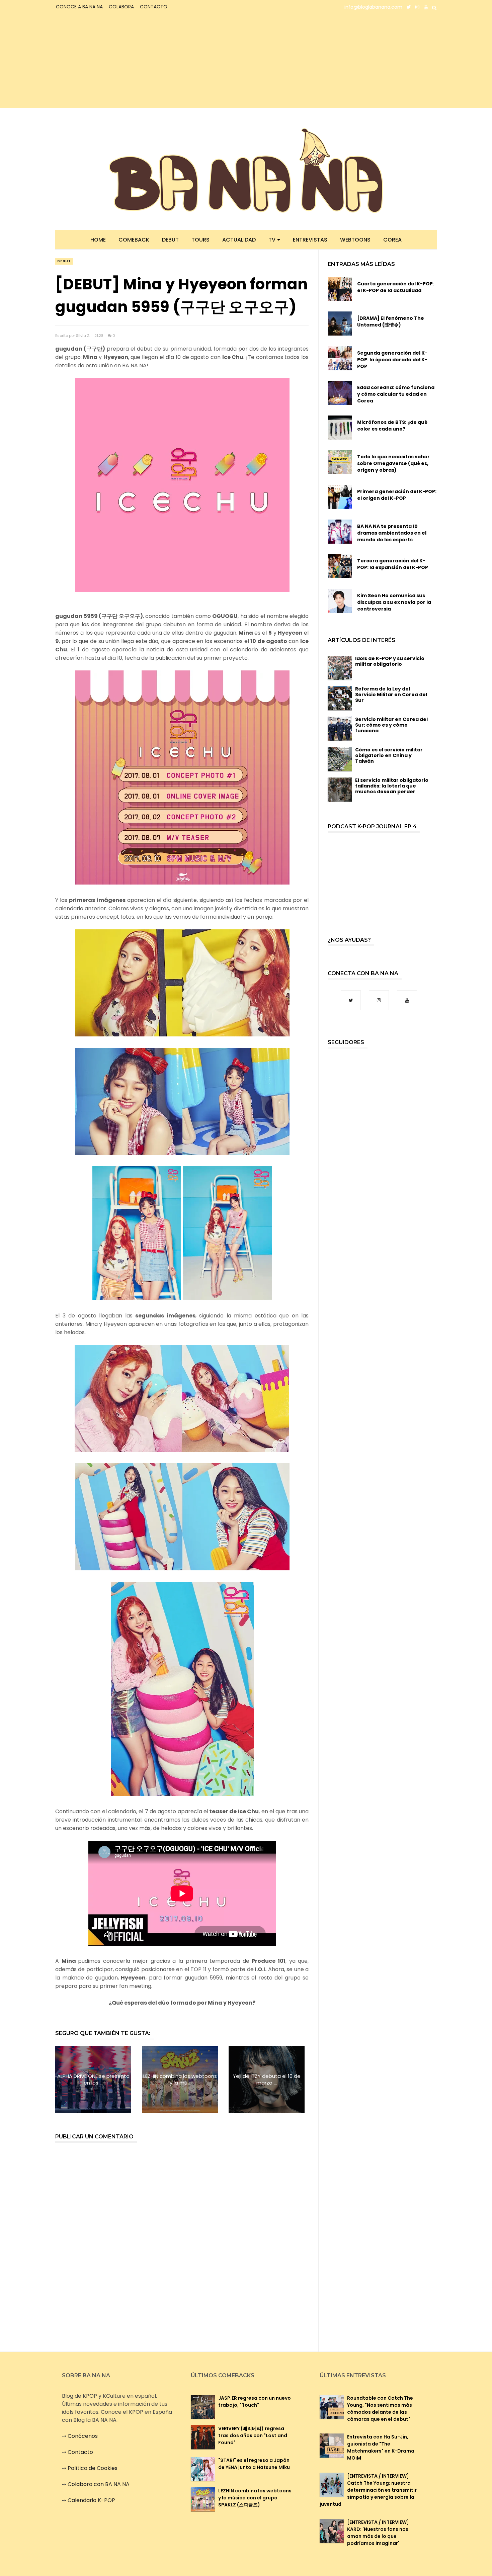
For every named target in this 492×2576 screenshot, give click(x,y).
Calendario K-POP (91, 2500)
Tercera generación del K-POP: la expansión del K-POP (393, 564)
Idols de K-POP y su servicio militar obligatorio (390, 661)
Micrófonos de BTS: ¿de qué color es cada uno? (392, 426)
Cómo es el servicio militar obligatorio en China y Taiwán (389, 755)
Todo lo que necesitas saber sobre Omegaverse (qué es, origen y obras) (393, 463)
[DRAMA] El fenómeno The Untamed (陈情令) (391, 321)
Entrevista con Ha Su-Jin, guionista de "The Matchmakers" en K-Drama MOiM (381, 2447)
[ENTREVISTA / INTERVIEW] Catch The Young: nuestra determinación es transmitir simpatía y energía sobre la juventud (368, 2490)
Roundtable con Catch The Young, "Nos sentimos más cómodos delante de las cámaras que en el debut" (380, 2409)
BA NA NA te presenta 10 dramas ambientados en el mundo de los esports (392, 533)
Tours (200, 240)
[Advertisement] (114, 61)
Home (98, 240)
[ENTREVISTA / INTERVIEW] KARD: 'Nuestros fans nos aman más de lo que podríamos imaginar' (378, 2533)
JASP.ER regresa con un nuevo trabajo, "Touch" (255, 2402)
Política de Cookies (93, 2468)
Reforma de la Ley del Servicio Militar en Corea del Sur (391, 695)
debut (64, 261)
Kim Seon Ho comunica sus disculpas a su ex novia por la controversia (394, 602)
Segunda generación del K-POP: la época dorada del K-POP (392, 360)
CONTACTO (154, 7)
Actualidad (239, 240)
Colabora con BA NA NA (99, 2484)
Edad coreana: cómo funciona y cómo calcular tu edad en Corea (396, 394)
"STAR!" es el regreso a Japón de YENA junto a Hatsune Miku (254, 2464)
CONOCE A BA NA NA (79, 7)
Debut (170, 240)
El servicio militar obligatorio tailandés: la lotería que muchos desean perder (392, 786)
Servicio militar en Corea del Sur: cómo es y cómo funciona (391, 725)
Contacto (80, 2452)
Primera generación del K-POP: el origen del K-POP (397, 495)
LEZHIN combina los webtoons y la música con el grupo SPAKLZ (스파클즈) (255, 2498)
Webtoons (355, 240)
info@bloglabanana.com (373, 7)
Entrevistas (310, 240)
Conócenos (83, 2436)
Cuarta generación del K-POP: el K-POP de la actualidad (396, 287)
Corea (392, 240)
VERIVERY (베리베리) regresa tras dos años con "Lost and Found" (253, 2435)
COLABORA (121, 7)
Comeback (134, 240)
